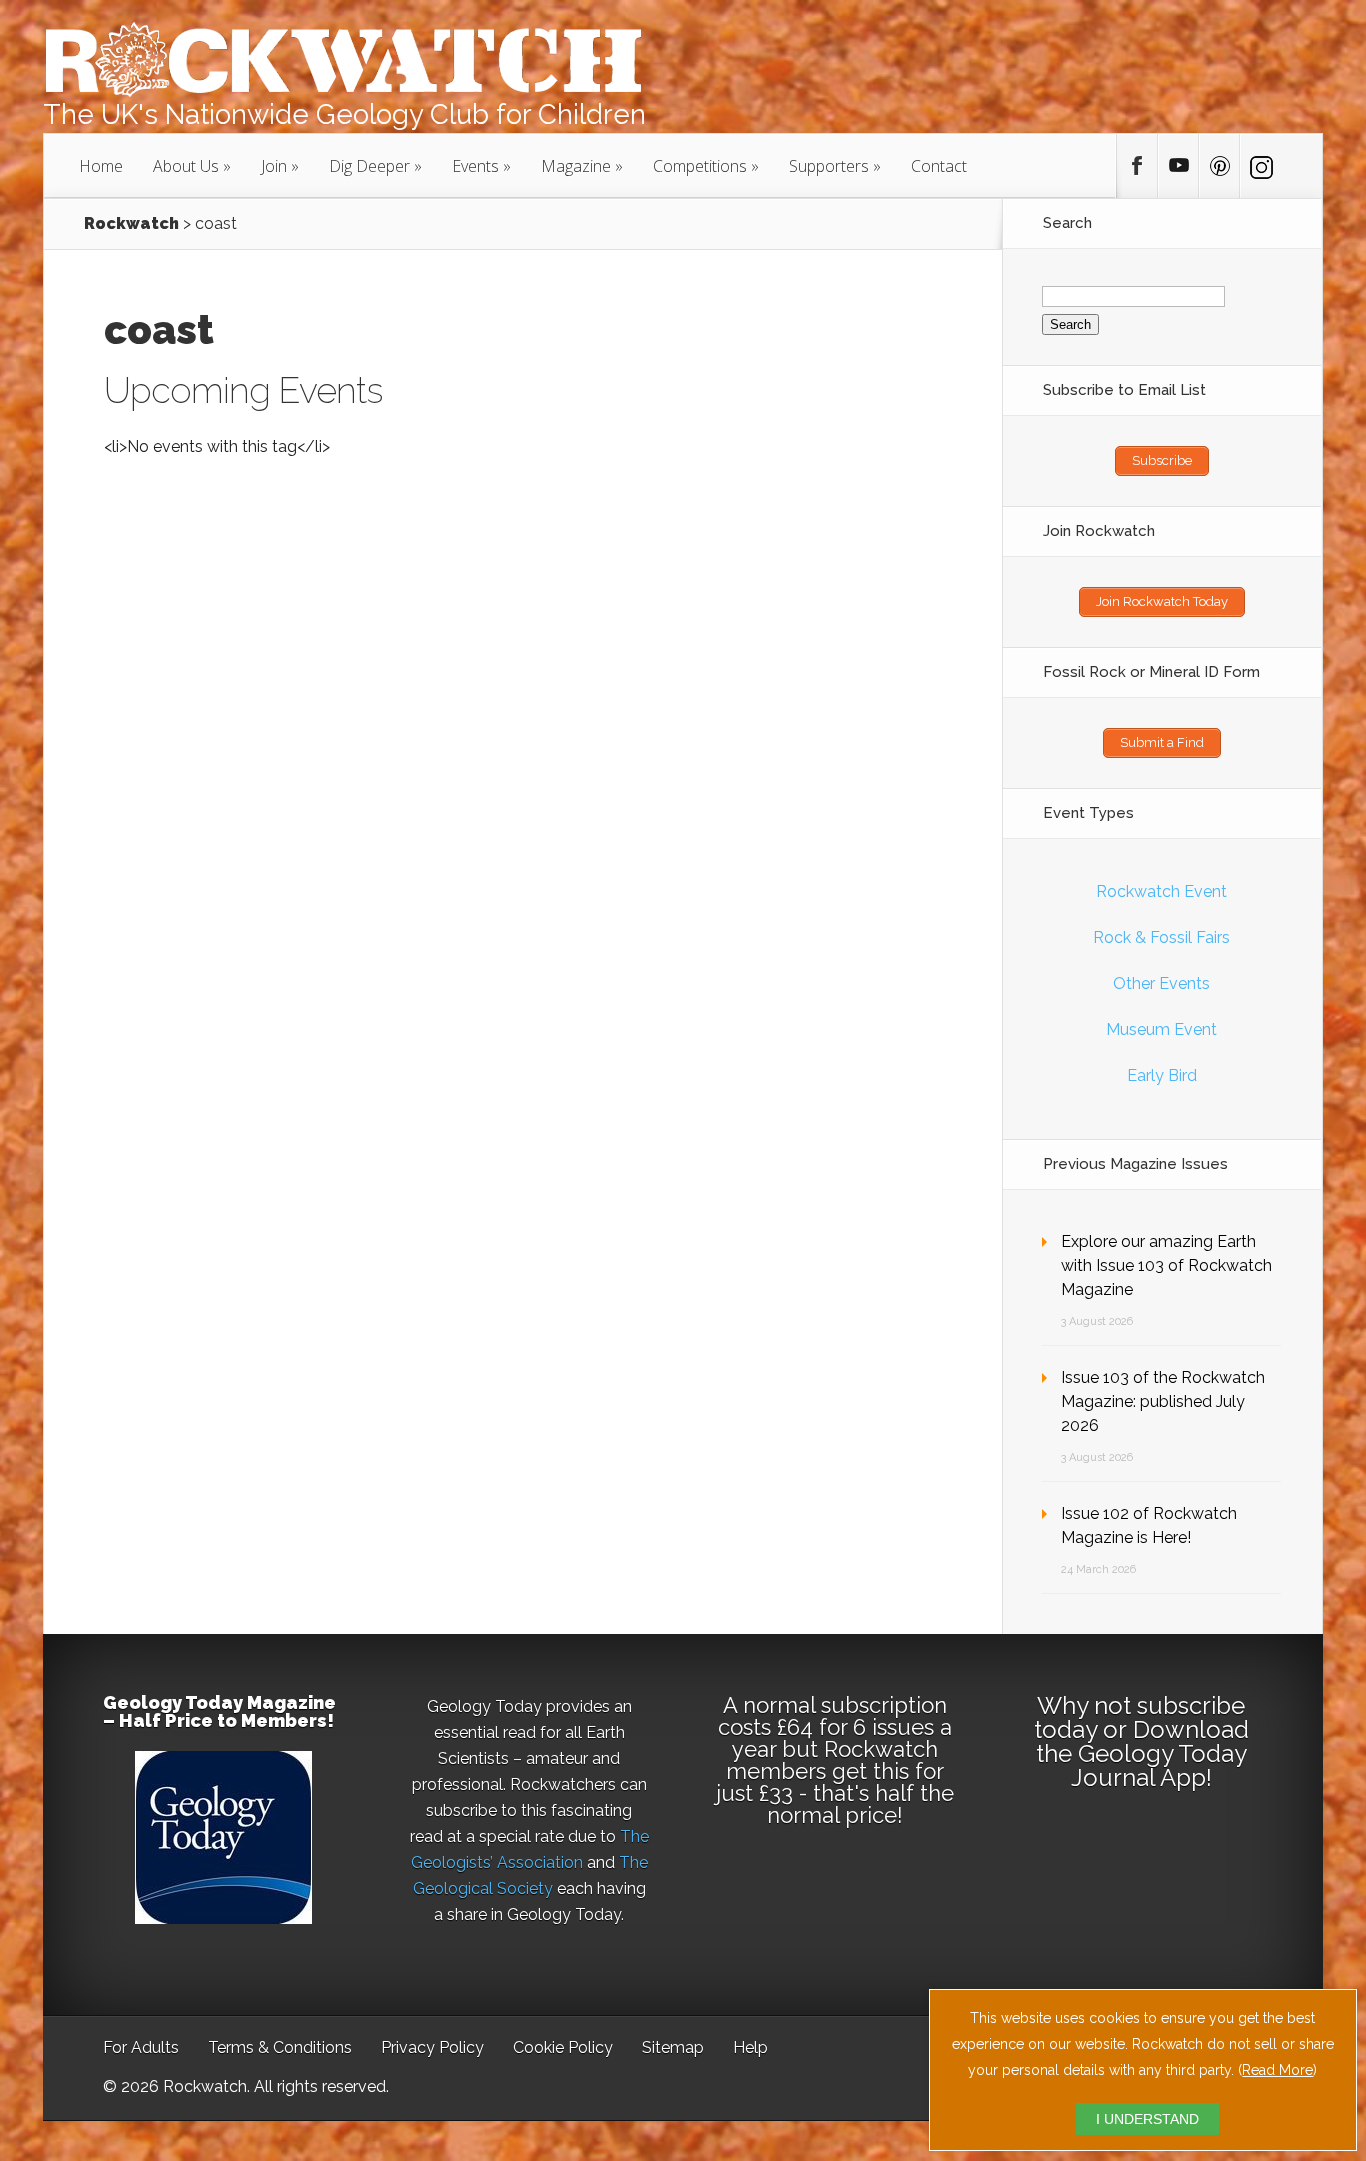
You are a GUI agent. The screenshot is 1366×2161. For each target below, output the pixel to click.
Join (274, 166)
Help (750, 2047)
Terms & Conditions (280, 2047)
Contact (939, 166)
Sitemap (673, 2047)
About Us (186, 166)
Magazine (576, 166)
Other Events (1161, 983)
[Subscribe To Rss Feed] (1219, 166)
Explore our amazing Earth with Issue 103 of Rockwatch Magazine (1166, 1265)
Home (101, 166)
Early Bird (1162, 1075)
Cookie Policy (563, 2047)
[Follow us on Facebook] (1137, 166)
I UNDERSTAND (1147, 2119)
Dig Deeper (369, 166)
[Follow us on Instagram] (1260, 166)
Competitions (700, 166)
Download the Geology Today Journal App (1142, 1753)
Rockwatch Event (1161, 891)
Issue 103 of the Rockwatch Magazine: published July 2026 (1163, 1401)
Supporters (829, 166)
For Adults (141, 2047)
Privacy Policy (432, 2047)
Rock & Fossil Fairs (1161, 937)
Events (475, 166)
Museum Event (1161, 1029)
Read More (1277, 2070)
